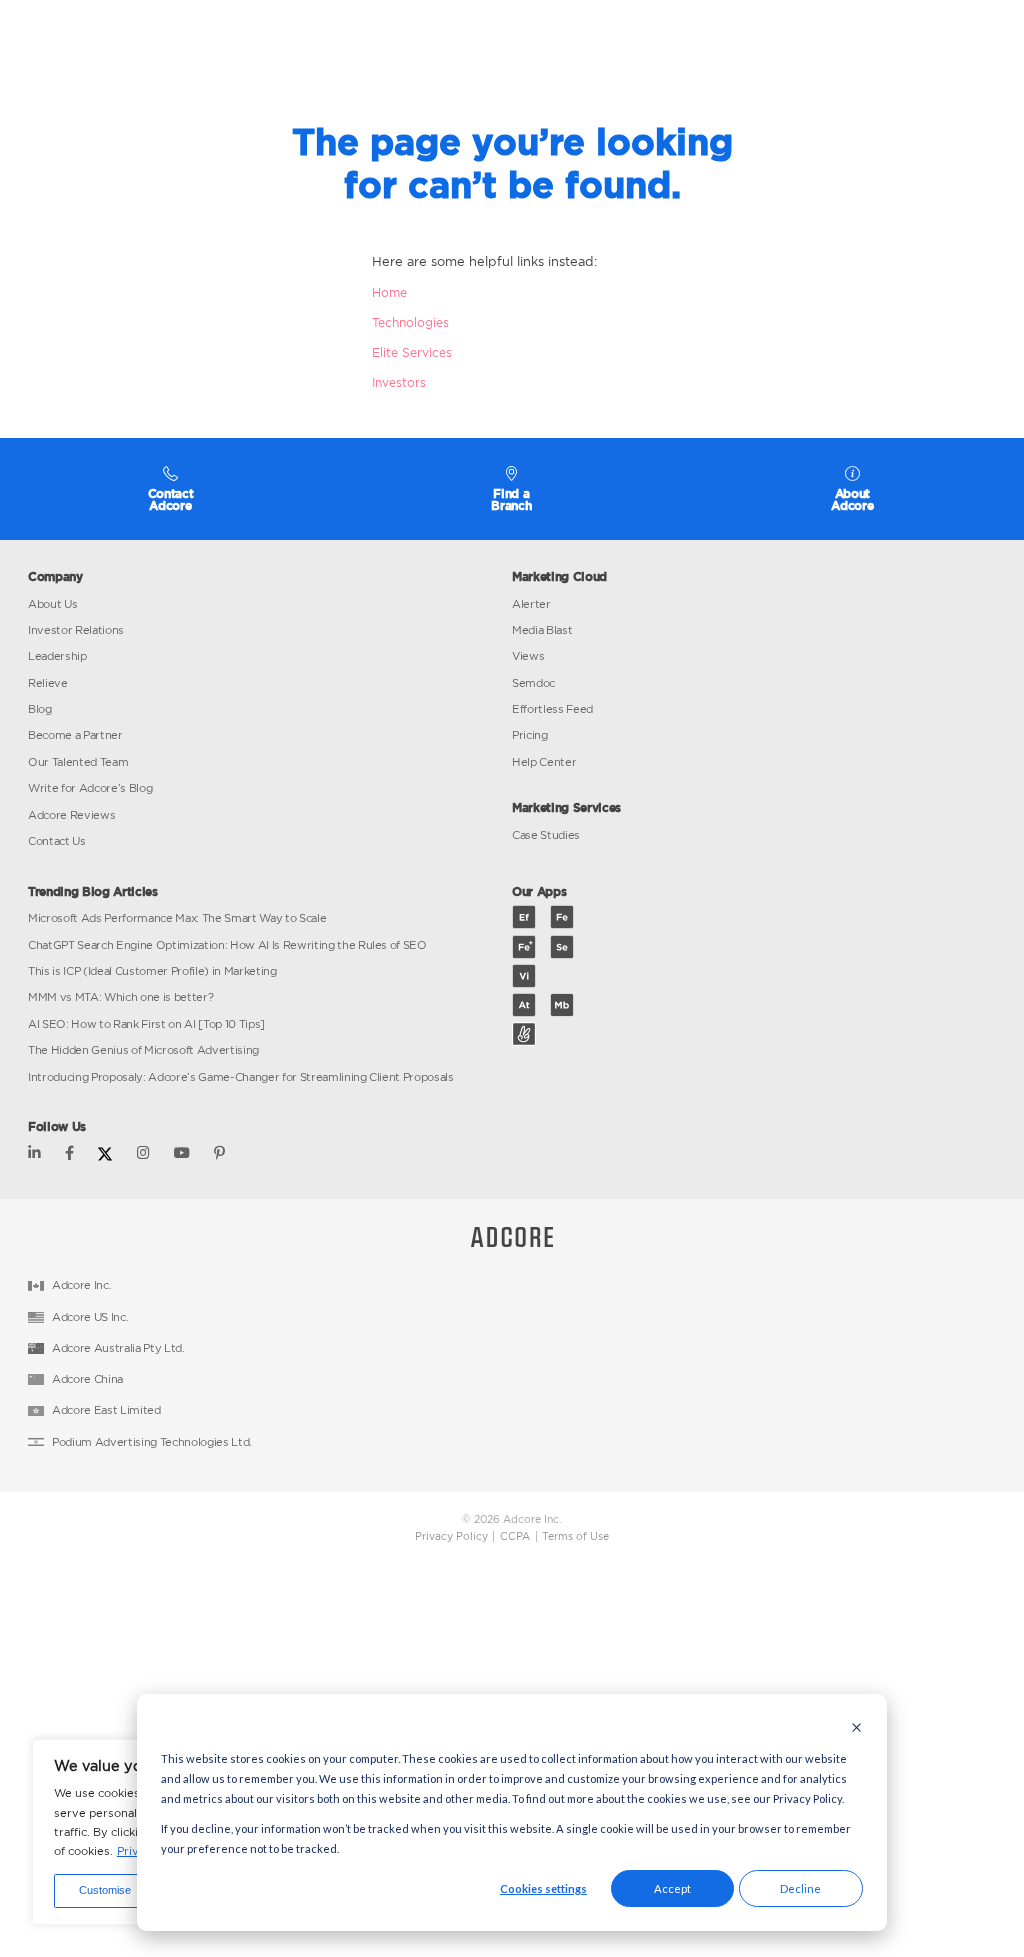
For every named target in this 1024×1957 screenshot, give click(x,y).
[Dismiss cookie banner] (856, 1729)
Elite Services (412, 352)
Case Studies (546, 835)
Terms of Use (575, 1536)
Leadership (57, 656)
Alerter (531, 604)
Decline (800, 1888)
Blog (40, 709)
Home (389, 292)
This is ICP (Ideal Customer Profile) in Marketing (152, 971)
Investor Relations (76, 630)
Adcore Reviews (71, 815)
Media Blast (542, 630)
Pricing (530, 735)
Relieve (48, 683)
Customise (105, 1890)
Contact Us (57, 841)
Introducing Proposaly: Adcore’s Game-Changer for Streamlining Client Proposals (241, 1077)
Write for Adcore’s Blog (90, 788)
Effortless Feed (552, 709)
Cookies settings (543, 1888)
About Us (52, 604)
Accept (672, 1888)
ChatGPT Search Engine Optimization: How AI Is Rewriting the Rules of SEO (227, 945)
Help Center (544, 762)
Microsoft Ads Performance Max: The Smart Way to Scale (177, 918)
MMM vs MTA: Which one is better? (120, 997)
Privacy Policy (451, 1536)
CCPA (515, 1536)
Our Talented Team (78, 762)
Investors (399, 382)
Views (528, 656)
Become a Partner (75, 735)
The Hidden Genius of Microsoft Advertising (143, 1050)
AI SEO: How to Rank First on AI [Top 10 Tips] (146, 1024)
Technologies (410, 322)
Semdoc (533, 683)
